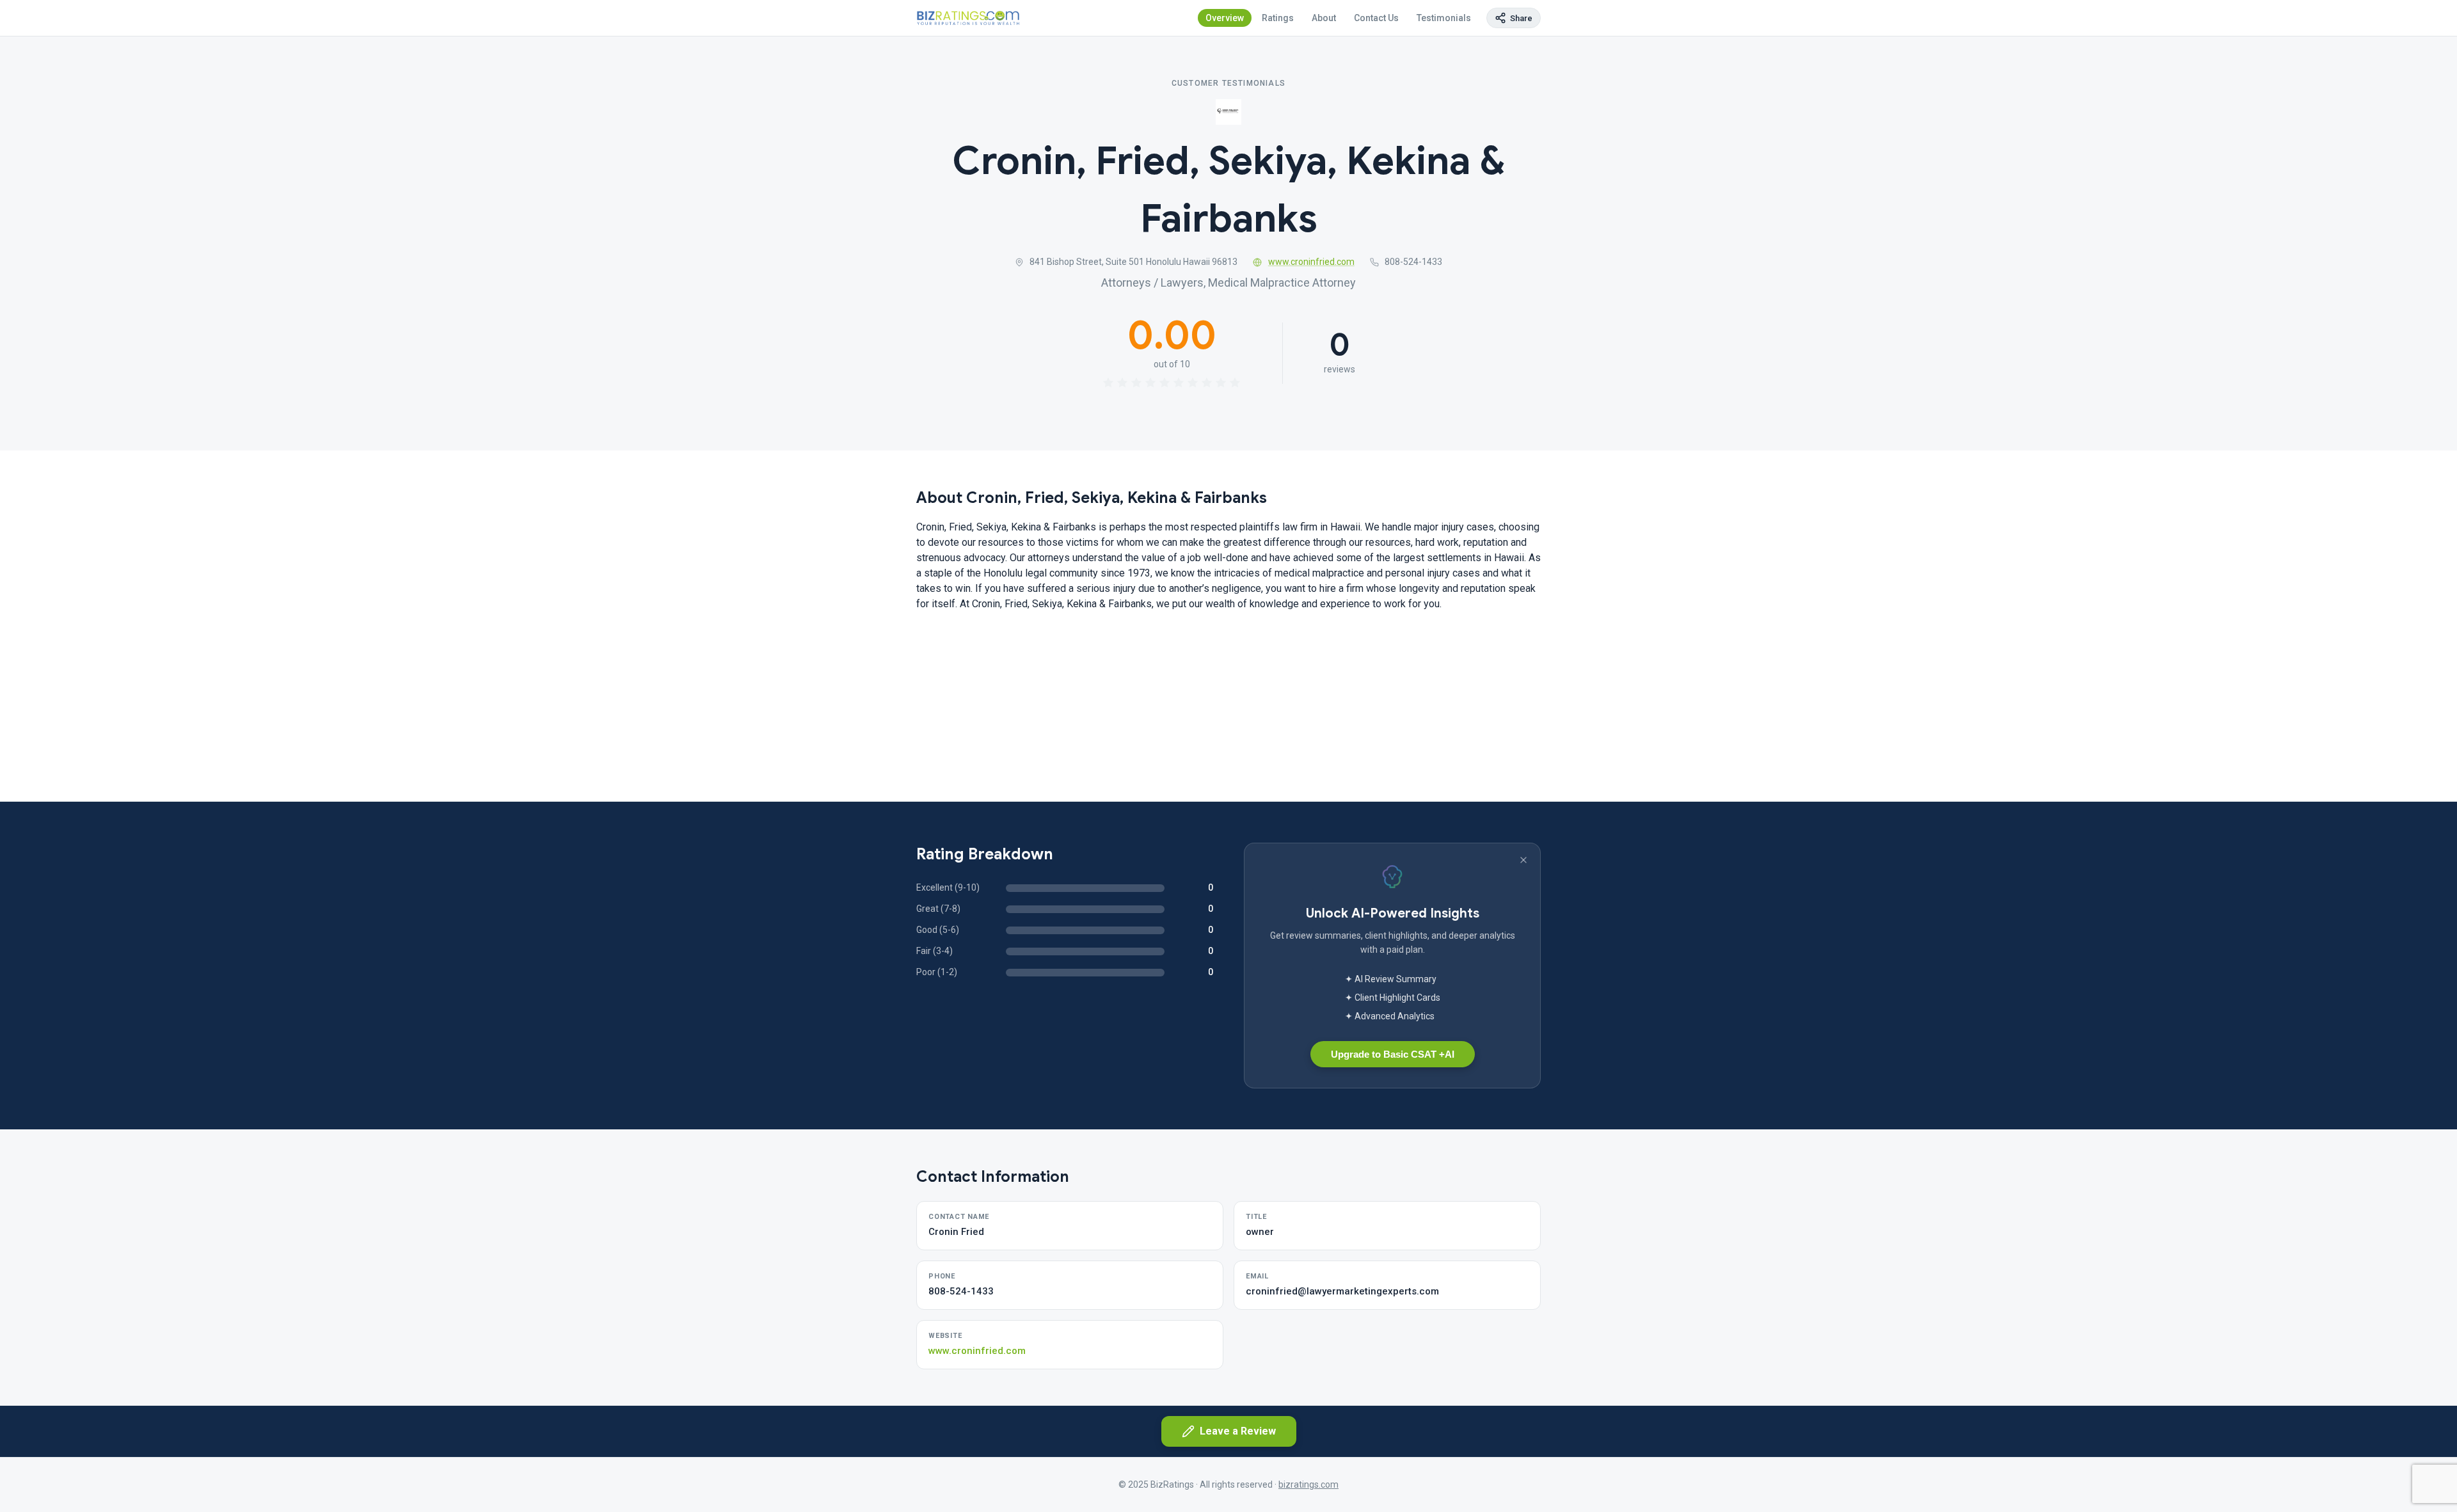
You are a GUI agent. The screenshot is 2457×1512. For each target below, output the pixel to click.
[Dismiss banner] (1523, 860)
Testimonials (1444, 18)
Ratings (1278, 18)
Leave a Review (1238, 1431)
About (1324, 18)
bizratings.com (1308, 1484)
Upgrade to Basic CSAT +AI (1393, 1054)
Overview (1225, 18)
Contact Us (1376, 18)
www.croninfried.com (1311, 262)
